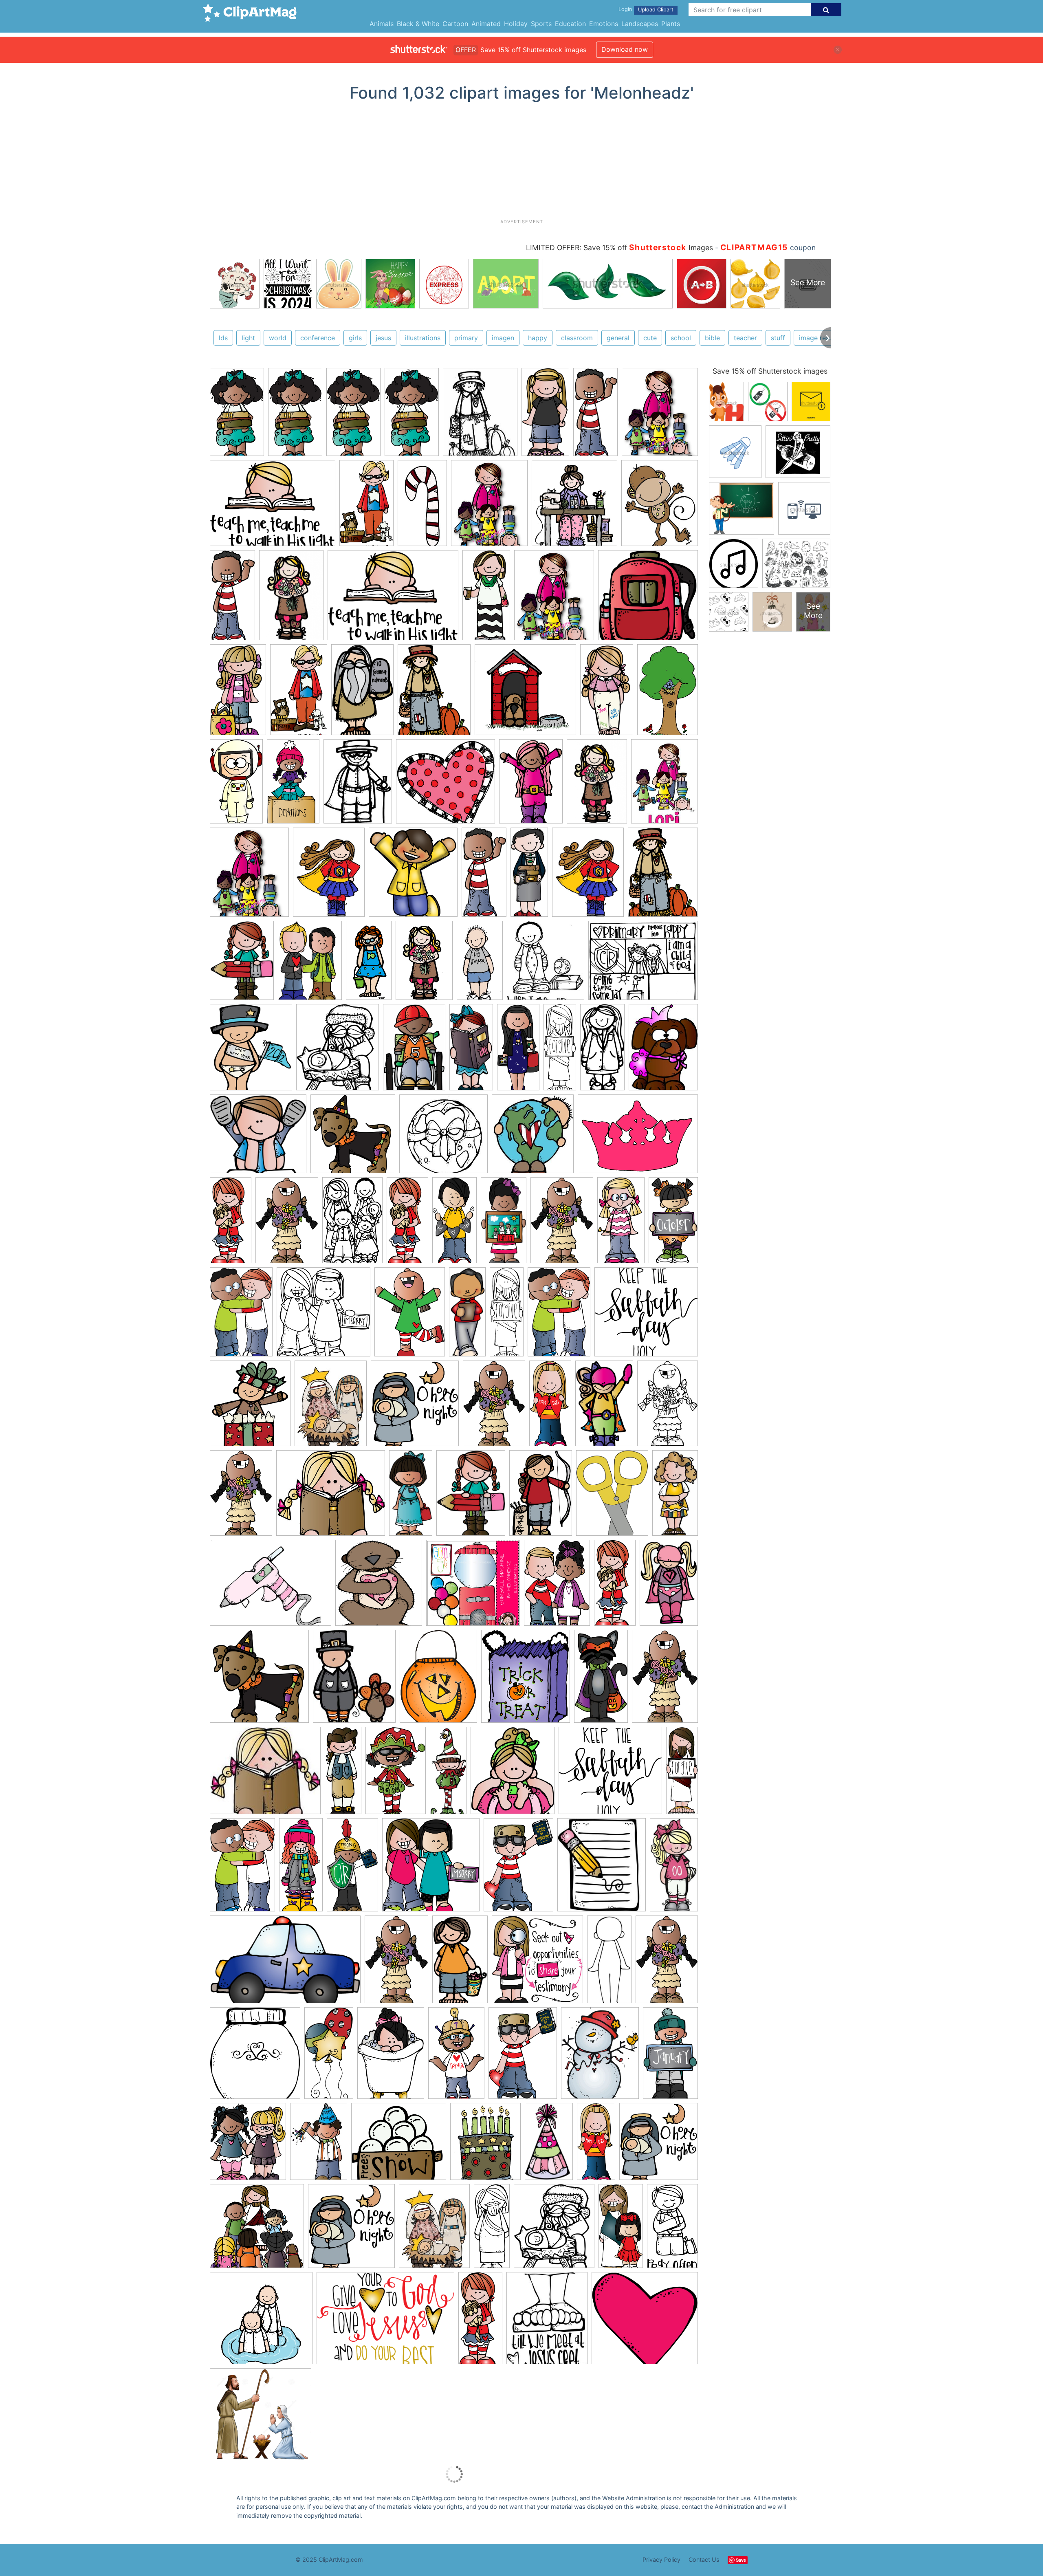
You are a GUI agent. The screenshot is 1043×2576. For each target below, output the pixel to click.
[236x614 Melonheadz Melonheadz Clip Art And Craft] (529, 876)
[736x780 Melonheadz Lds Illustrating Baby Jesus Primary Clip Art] (415, 1407)
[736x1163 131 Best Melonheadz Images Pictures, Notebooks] (669, 1586)
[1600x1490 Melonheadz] (645, 2322)
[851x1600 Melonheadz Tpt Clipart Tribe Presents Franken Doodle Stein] (601, 1680)
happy (538, 338)
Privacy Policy (661, 2559)
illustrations (423, 338)
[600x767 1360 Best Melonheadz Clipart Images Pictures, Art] (600, 2057)
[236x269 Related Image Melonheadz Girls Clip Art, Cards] (602, 1868)
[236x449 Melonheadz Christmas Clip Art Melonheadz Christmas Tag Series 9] (422, 506)
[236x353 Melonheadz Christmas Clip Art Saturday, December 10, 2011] (319, 2145)
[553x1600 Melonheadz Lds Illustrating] (560, 1050)
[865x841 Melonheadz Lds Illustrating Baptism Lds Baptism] (261, 2322)
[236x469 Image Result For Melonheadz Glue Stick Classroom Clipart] (675, 1495)
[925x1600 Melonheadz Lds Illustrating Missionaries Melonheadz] (366, 507)
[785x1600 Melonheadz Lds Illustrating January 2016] (329, 2057)
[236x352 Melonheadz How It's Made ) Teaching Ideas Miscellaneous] (668, 1406)
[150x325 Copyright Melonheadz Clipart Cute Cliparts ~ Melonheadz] (595, 416)
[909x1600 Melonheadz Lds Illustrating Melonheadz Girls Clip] (293, 785)
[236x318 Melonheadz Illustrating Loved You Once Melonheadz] (358, 785)
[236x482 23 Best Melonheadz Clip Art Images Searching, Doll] (674, 1867)
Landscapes (640, 24)
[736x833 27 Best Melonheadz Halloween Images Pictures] (526, 1680)
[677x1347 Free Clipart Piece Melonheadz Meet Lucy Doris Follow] (621, 1224)
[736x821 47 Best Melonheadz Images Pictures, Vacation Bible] (248, 2145)
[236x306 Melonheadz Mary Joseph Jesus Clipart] (331, 1407)
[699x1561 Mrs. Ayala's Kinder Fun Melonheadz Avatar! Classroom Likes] (518, 1051)
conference (318, 338)
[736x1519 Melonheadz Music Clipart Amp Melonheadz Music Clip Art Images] (486, 599)
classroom (577, 338)
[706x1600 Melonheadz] (407, 1224)
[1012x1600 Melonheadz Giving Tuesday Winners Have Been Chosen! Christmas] (396, 1774)
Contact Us (704, 2559)
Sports (541, 24)
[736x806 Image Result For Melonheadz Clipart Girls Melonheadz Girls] (574, 507)
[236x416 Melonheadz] (549, 2145)
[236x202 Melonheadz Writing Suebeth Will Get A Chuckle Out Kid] (265, 1774)
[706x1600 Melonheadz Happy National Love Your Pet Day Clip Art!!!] (231, 1224)
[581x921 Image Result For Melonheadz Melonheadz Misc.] (668, 692)
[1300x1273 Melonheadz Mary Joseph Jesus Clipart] (261, 2418)
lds (223, 338)
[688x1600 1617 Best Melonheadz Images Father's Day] (301, 1868)
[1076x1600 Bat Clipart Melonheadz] (391, 2057)
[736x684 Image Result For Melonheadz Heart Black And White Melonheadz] (446, 785)
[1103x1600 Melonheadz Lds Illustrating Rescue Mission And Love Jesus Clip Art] (518, 1868)
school (681, 338)
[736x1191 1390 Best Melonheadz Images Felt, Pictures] (604, 1407)
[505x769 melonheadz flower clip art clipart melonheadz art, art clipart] (424, 964)
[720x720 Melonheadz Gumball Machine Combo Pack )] (473, 1587)
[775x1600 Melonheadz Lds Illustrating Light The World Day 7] (621, 2229)
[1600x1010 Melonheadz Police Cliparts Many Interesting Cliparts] (285, 1963)
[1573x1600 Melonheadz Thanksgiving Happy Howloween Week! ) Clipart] (353, 1138)
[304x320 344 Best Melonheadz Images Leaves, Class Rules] (533, 1137)
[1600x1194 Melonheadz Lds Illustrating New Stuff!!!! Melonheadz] (273, 507)
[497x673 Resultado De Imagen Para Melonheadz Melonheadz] (329, 876)
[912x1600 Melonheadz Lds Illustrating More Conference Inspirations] (672, 2228)
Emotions (604, 24)
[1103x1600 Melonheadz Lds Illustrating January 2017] (523, 2057)
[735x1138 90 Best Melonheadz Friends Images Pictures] (241, 1316)
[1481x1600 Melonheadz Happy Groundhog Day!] (379, 1587)
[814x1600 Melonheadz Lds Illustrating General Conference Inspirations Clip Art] (352, 1868)
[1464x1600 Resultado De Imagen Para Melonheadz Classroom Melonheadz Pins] (413, 876)
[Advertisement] (521, 163)
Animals (382, 24)
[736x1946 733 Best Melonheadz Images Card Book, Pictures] (467, 1315)
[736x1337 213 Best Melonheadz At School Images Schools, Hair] (673, 1222)
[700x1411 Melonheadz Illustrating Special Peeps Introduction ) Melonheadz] (545, 416)
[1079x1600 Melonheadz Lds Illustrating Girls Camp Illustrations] (541, 1496)
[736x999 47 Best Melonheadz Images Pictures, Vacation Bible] (471, 1497)
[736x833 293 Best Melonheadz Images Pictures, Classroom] (513, 1774)
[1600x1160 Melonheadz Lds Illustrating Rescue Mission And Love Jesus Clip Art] (385, 2322)
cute (650, 338)
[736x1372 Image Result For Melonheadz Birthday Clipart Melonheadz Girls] (607, 693)
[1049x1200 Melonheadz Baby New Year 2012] (251, 1051)
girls (355, 338)
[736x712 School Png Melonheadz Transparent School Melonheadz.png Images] (648, 598)
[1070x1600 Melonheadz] (287, 1224)
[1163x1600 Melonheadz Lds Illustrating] (410, 1316)
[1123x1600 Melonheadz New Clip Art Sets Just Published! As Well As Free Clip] (557, 1587)
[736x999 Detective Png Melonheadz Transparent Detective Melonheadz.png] (242, 964)
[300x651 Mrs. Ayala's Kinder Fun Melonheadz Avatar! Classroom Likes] (471, 1051)
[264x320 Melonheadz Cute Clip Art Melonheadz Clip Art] (660, 506)
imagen (503, 338)
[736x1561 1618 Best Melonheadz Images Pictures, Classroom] (454, 1224)
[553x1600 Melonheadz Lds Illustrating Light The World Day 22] (507, 1315)
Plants (671, 24)
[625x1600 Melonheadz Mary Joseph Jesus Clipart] (492, 2229)
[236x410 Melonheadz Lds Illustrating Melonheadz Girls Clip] (236, 785)
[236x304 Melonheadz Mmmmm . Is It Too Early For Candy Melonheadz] (480, 416)
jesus (383, 338)
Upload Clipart (656, 10)
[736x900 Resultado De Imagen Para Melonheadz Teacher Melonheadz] (660, 414)
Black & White (418, 24)
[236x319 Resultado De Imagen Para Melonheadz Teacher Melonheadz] (665, 784)
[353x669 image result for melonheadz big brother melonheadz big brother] (480, 964)
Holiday (516, 24)
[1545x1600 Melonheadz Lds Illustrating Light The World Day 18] (323, 1316)
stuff (778, 338)
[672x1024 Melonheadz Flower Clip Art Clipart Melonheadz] (291, 599)
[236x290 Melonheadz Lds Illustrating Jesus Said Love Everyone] (547, 2322)
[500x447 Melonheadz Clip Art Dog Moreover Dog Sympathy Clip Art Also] (258, 1138)
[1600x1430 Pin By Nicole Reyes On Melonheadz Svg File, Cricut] (399, 2145)
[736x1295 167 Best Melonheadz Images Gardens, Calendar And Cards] (670, 2055)
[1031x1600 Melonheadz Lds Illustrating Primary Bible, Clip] (352, 1224)
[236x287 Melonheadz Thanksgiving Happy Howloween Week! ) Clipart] (354, 1680)
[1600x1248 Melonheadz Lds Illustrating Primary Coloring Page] (643, 964)
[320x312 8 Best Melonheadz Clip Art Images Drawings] (443, 1138)
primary (466, 338)
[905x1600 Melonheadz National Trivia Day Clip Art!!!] (456, 2056)
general (618, 338)
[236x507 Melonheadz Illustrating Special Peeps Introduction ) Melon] (609, 1963)
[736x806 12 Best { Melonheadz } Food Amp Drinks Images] (255, 2057)
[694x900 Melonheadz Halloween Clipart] (438, 1680)
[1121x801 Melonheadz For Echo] (638, 1137)
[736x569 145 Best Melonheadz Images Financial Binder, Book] (271, 1587)
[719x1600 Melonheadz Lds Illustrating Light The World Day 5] (550, 1407)
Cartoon (455, 24)
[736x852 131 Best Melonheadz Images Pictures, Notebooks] (250, 1407)
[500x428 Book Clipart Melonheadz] (331, 1497)
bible (712, 338)
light (248, 338)
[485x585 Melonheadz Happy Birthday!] (485, 2145)
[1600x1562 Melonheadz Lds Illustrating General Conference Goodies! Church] (257, 2230)
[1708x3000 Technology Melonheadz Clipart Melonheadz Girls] (238, 693)
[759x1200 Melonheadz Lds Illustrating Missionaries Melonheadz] (362, 693)
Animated (486, 24)
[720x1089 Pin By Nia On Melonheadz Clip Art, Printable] (414, 1051)
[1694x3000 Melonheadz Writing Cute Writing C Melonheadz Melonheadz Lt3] (237, 416)
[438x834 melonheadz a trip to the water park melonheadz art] (369, 964)
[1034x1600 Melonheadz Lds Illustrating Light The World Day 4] (559, 1316)
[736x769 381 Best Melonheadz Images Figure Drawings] (537, 1963)
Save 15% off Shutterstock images (770, 371)
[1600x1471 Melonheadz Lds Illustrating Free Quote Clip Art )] (646, 1315)
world (278, 338)
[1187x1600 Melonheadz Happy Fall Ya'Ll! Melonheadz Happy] (434, 693)
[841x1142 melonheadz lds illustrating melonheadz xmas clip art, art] (310, 964)
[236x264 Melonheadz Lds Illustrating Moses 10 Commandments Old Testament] (546, 964)
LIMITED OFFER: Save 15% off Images (619, 248)
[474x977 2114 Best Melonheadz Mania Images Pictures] (504, 1224)
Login (625, 9)
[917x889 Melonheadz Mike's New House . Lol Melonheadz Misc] (525, 693)
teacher (745, 338)
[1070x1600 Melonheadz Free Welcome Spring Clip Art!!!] (562, 1224)
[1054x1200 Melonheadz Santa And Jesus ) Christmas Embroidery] (338, 1051)
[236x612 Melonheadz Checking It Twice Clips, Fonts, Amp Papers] (448, 1774)
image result (818, 338)
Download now (625, 49)
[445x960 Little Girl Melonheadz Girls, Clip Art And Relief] (411, 1496)
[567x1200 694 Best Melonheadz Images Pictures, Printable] (602, 1050)
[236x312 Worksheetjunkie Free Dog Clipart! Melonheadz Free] (663, 1050)
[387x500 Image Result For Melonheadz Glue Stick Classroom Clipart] (612, 1497)
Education (570, 24)
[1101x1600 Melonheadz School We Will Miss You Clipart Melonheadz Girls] (531, 785)
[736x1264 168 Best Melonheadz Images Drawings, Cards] (460, 1963)
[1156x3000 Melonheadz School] (343, 1774)
